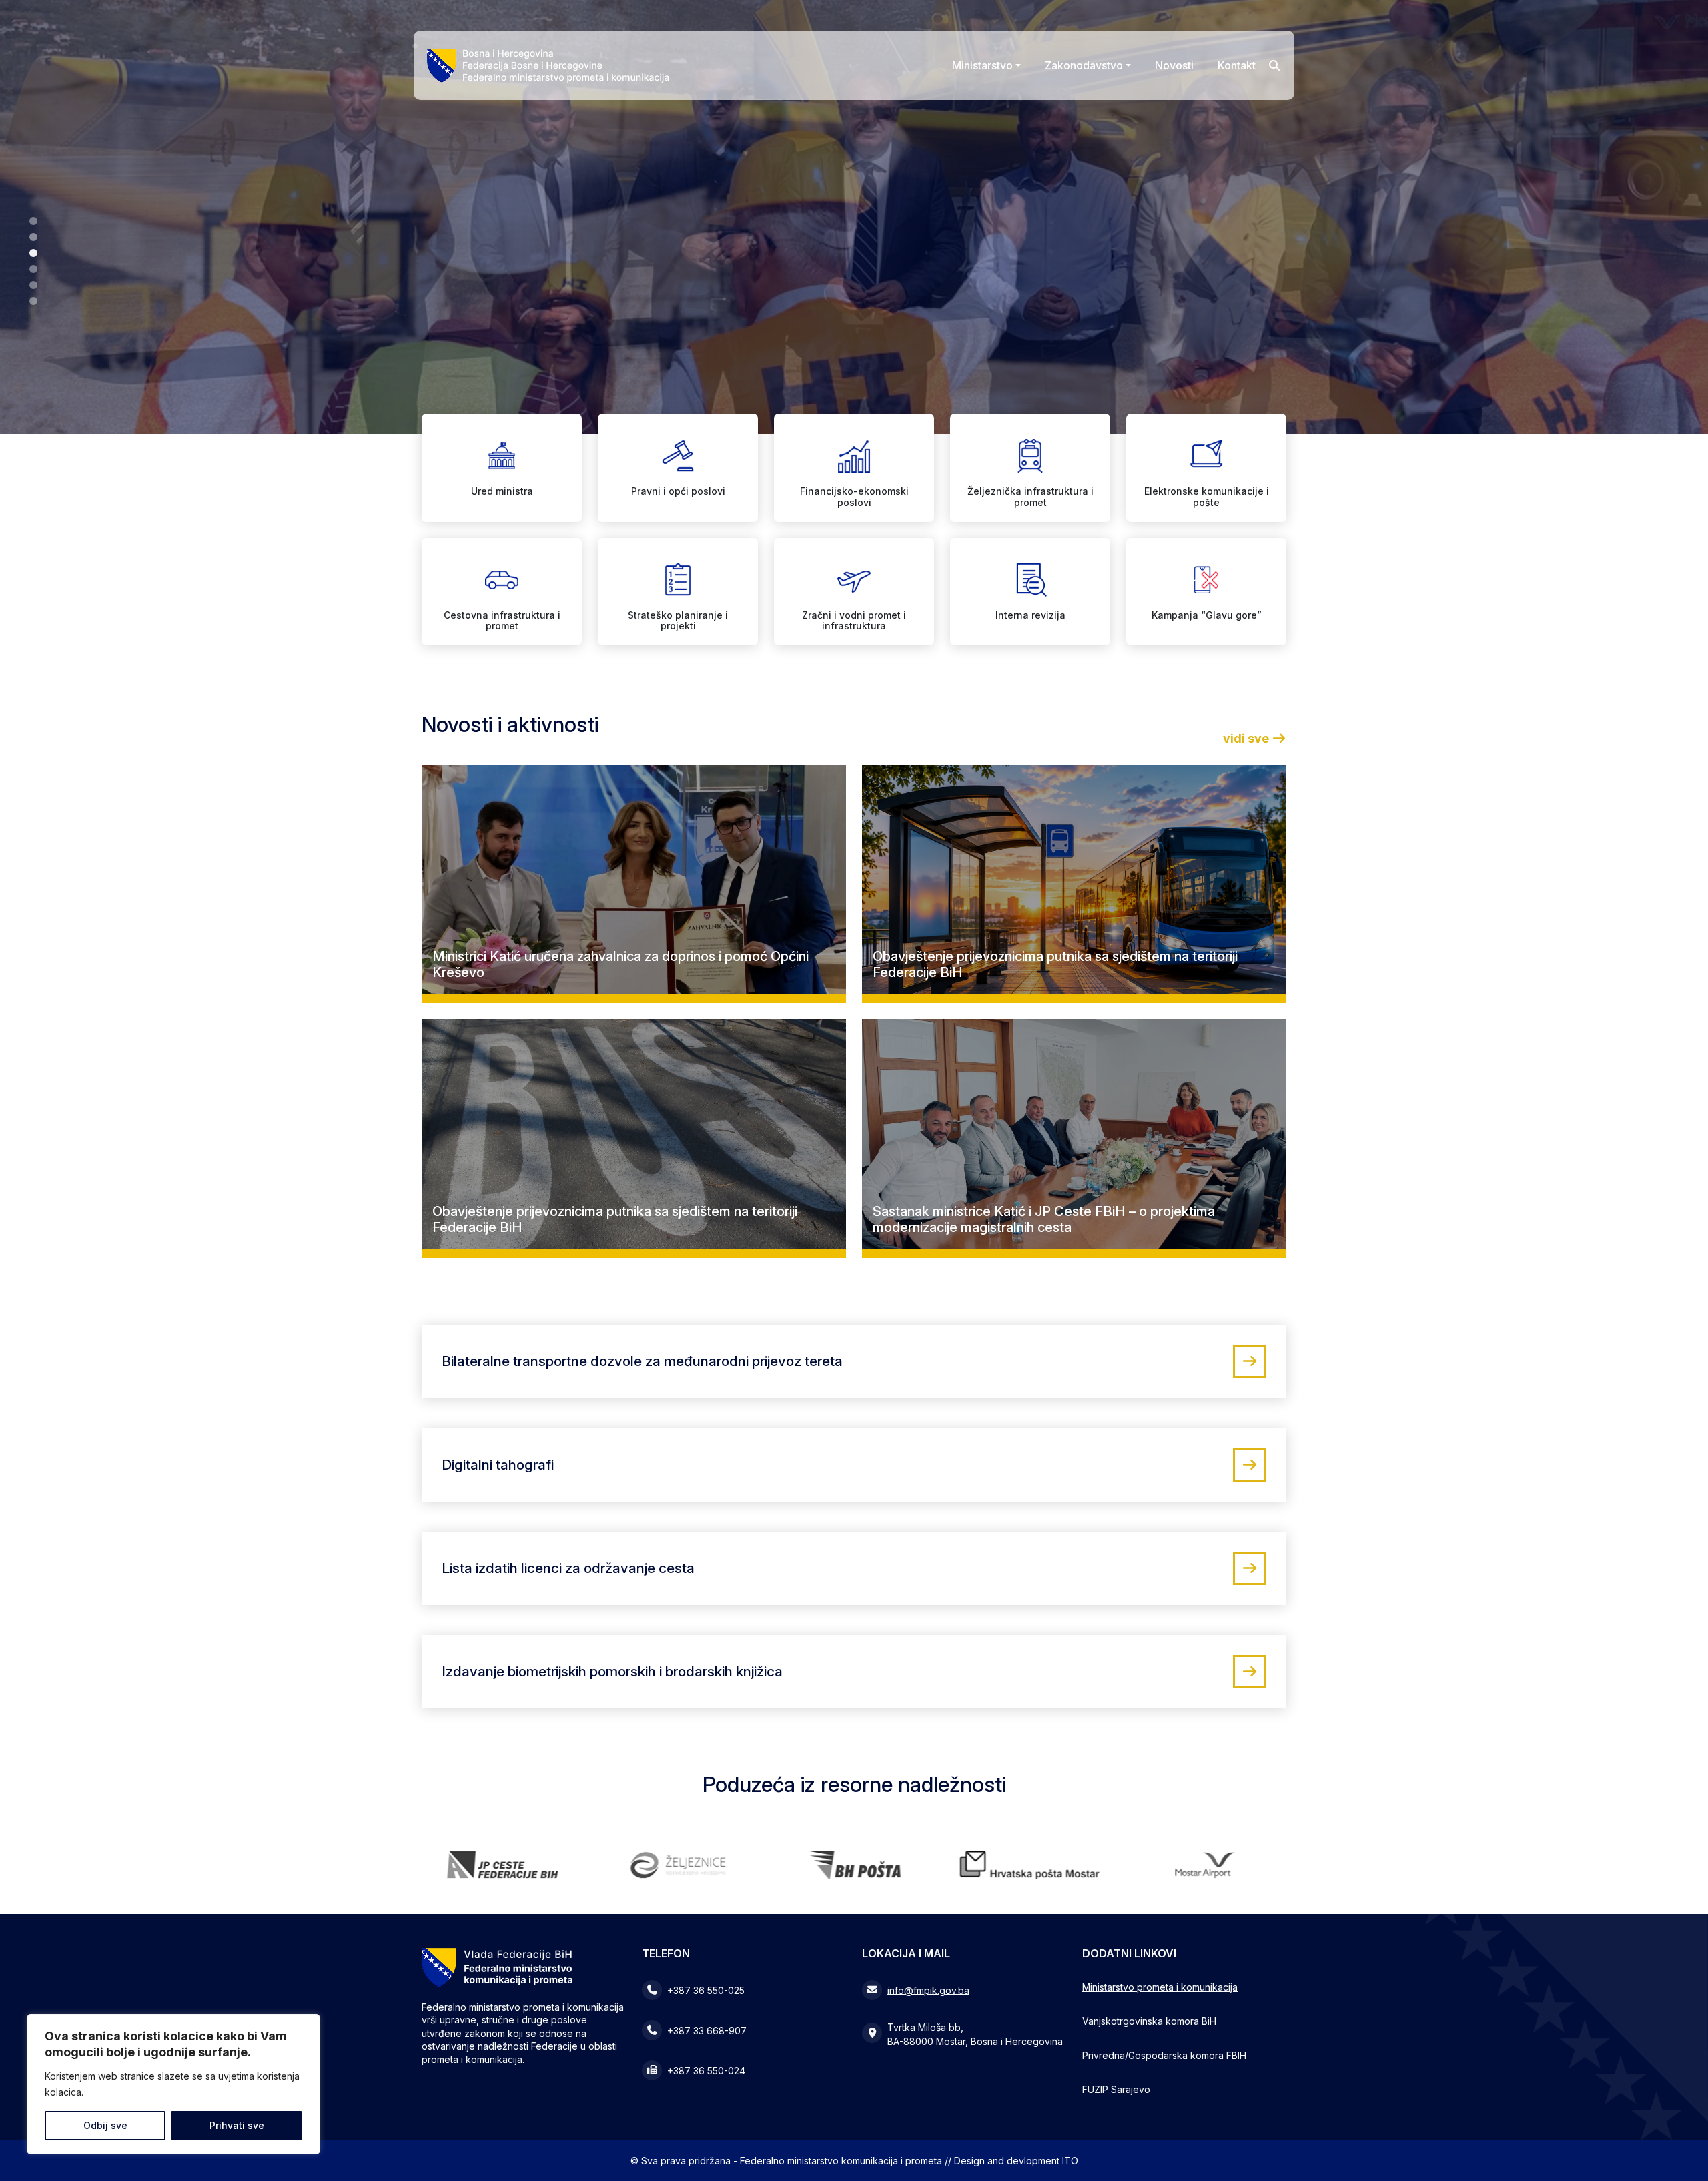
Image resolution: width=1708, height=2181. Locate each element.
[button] (33, 221)
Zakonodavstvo (1084, 65)
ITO (1070, 2161)
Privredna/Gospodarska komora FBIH (1164, 2055)
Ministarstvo (982, 65)
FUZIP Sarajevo (1116, 2089)
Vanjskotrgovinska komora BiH (1149, 2021)
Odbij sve (105, 2125)
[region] (173, 2084)
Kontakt (1237, 65)
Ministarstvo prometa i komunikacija (1160, 1987)
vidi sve (1247, 738)
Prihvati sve (237, 2125)
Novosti (1174, 65)
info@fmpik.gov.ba (928, 1990)
